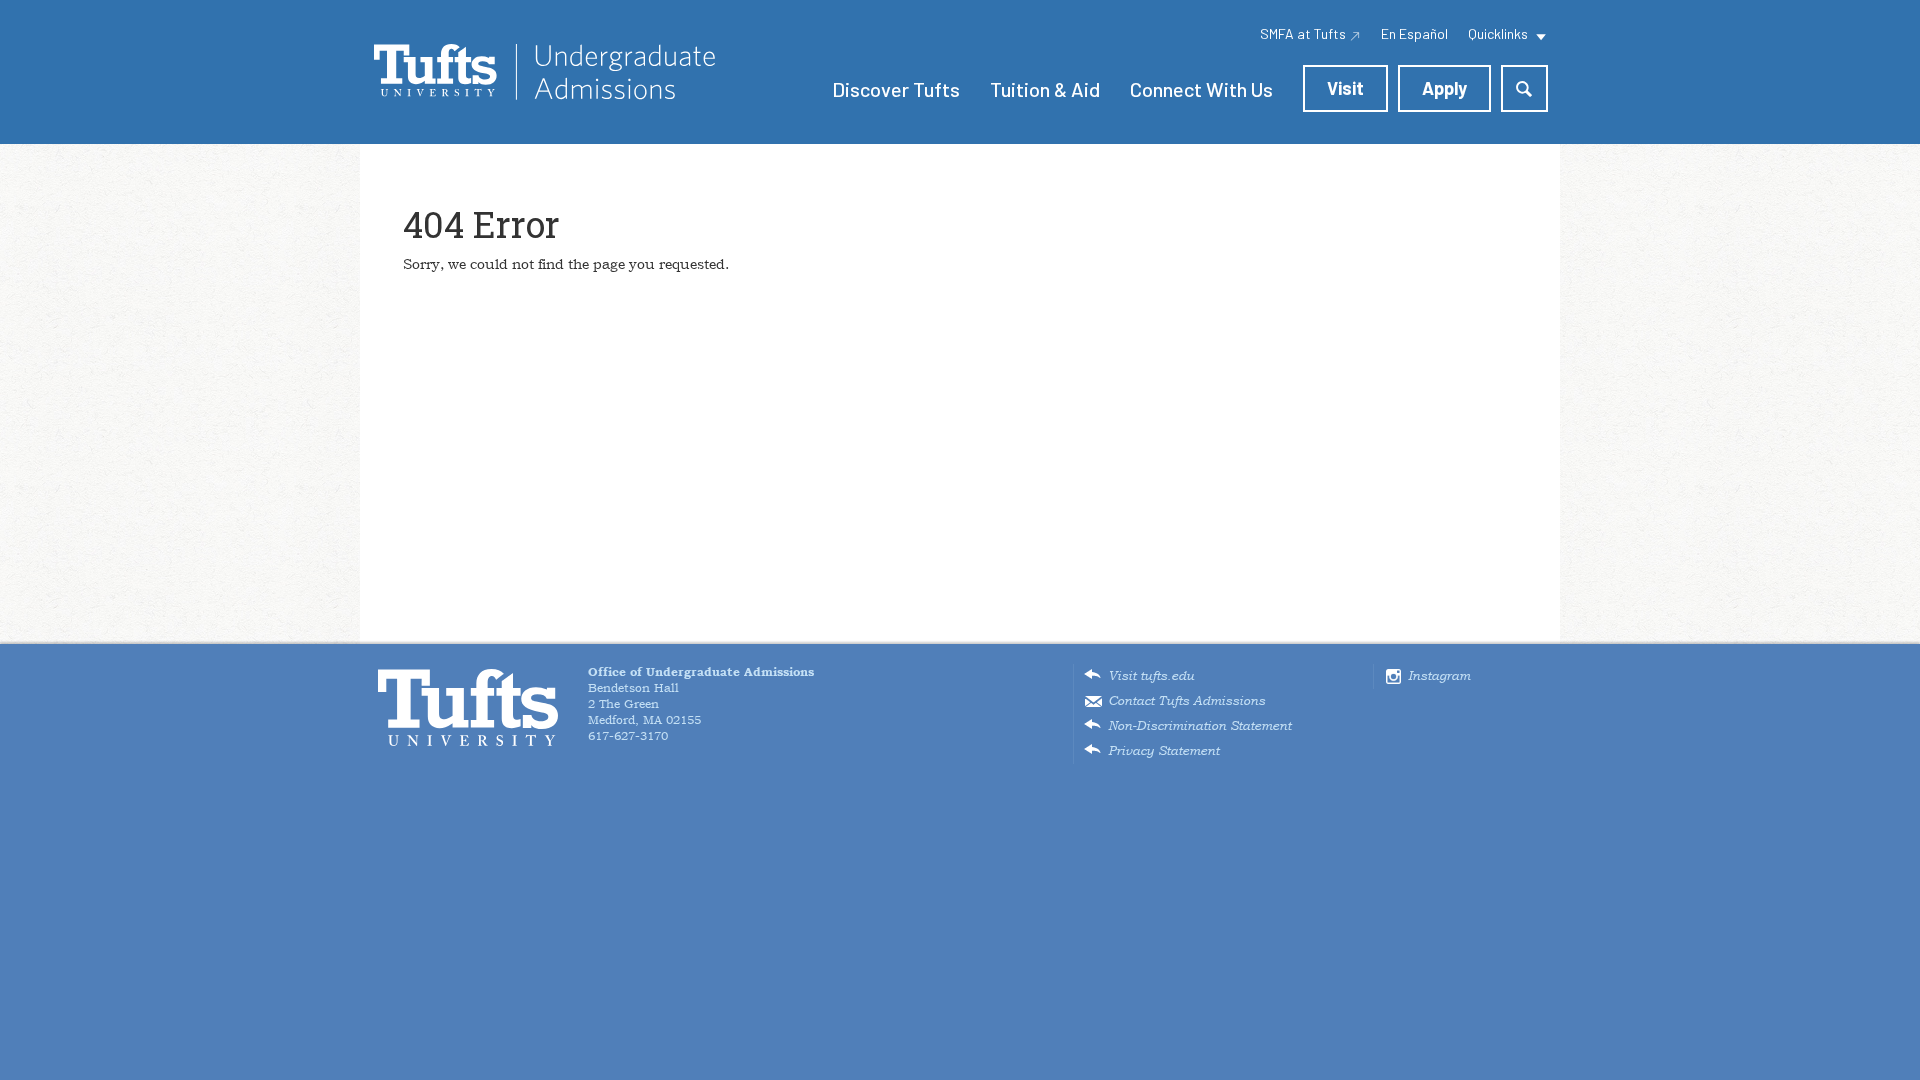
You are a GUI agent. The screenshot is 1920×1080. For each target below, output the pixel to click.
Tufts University (468, 707)
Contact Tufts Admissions (1186, 701)
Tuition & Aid (1045, 89)
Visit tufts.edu (1151, 676)
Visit (1345, 88)
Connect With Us (1201, 89)
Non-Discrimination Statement (1199, 726)
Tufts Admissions (544, 72)
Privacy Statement (1163, 751)
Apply (1444, 88)
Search (1524, 88)
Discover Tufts (896, 89)
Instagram (1439, 676)
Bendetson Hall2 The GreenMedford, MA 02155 (701, 696)
